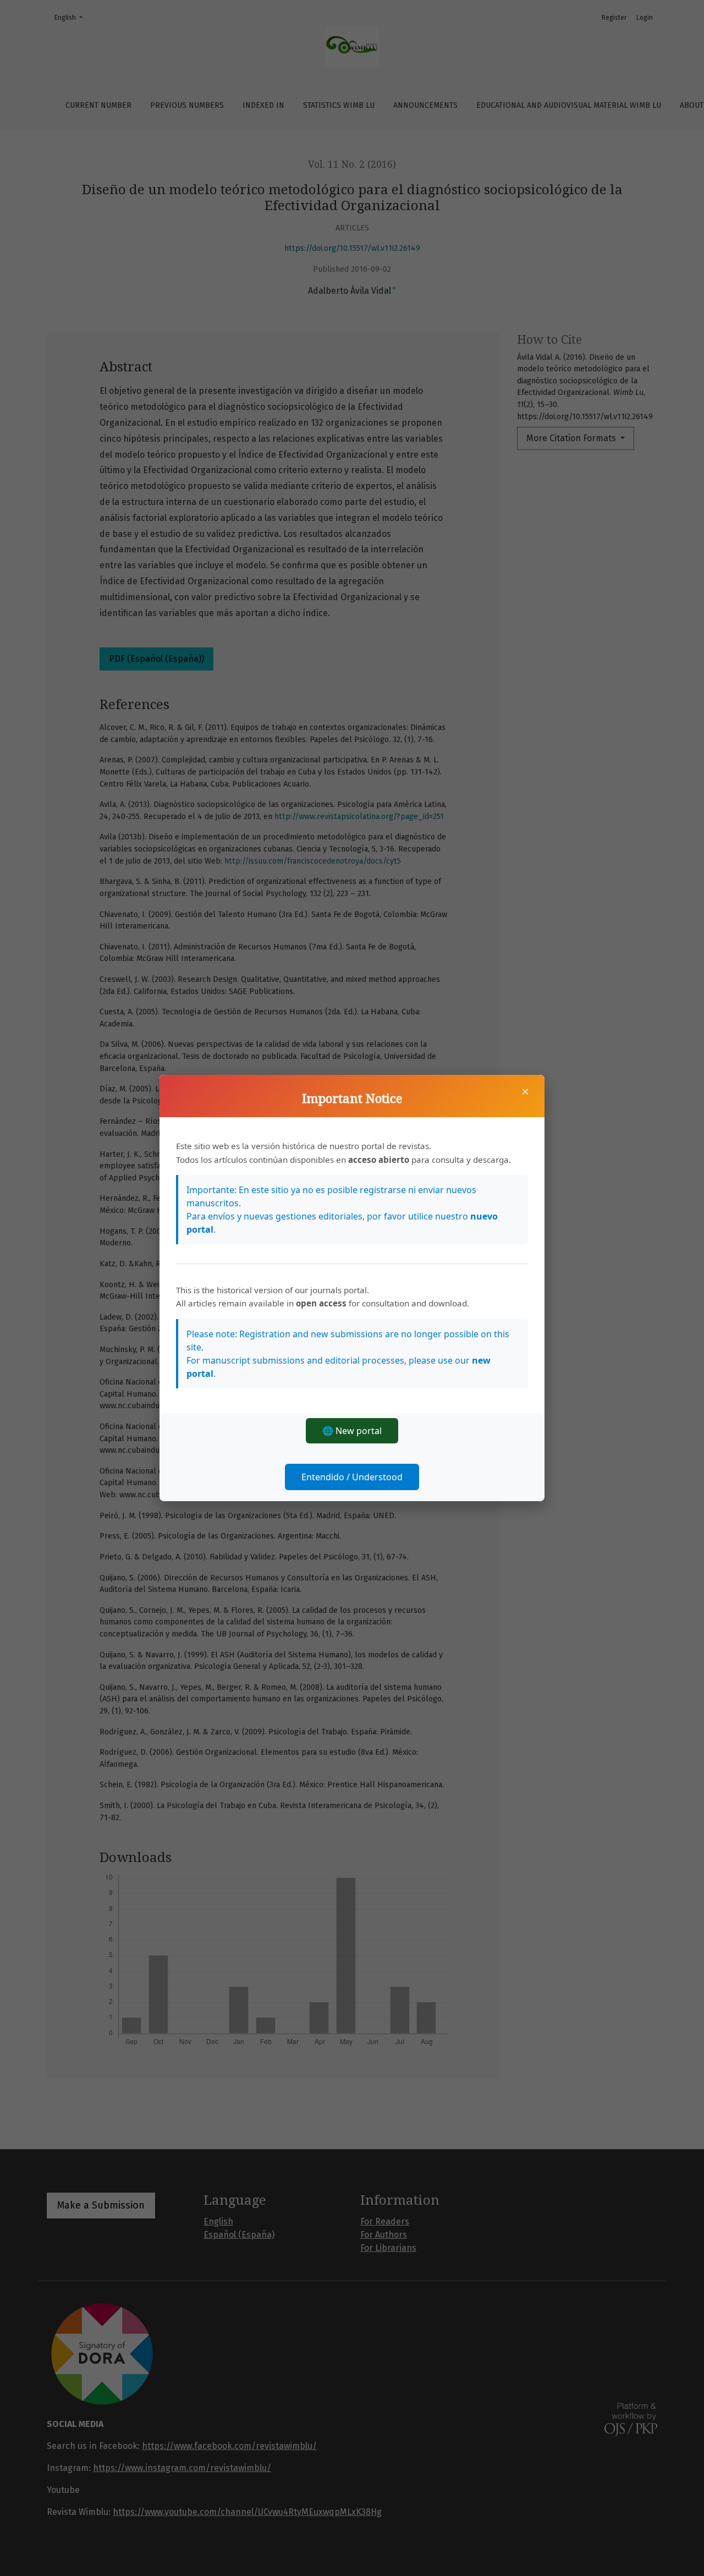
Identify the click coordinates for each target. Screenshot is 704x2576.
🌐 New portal (352, 1431)
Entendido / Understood (352, 1477)
